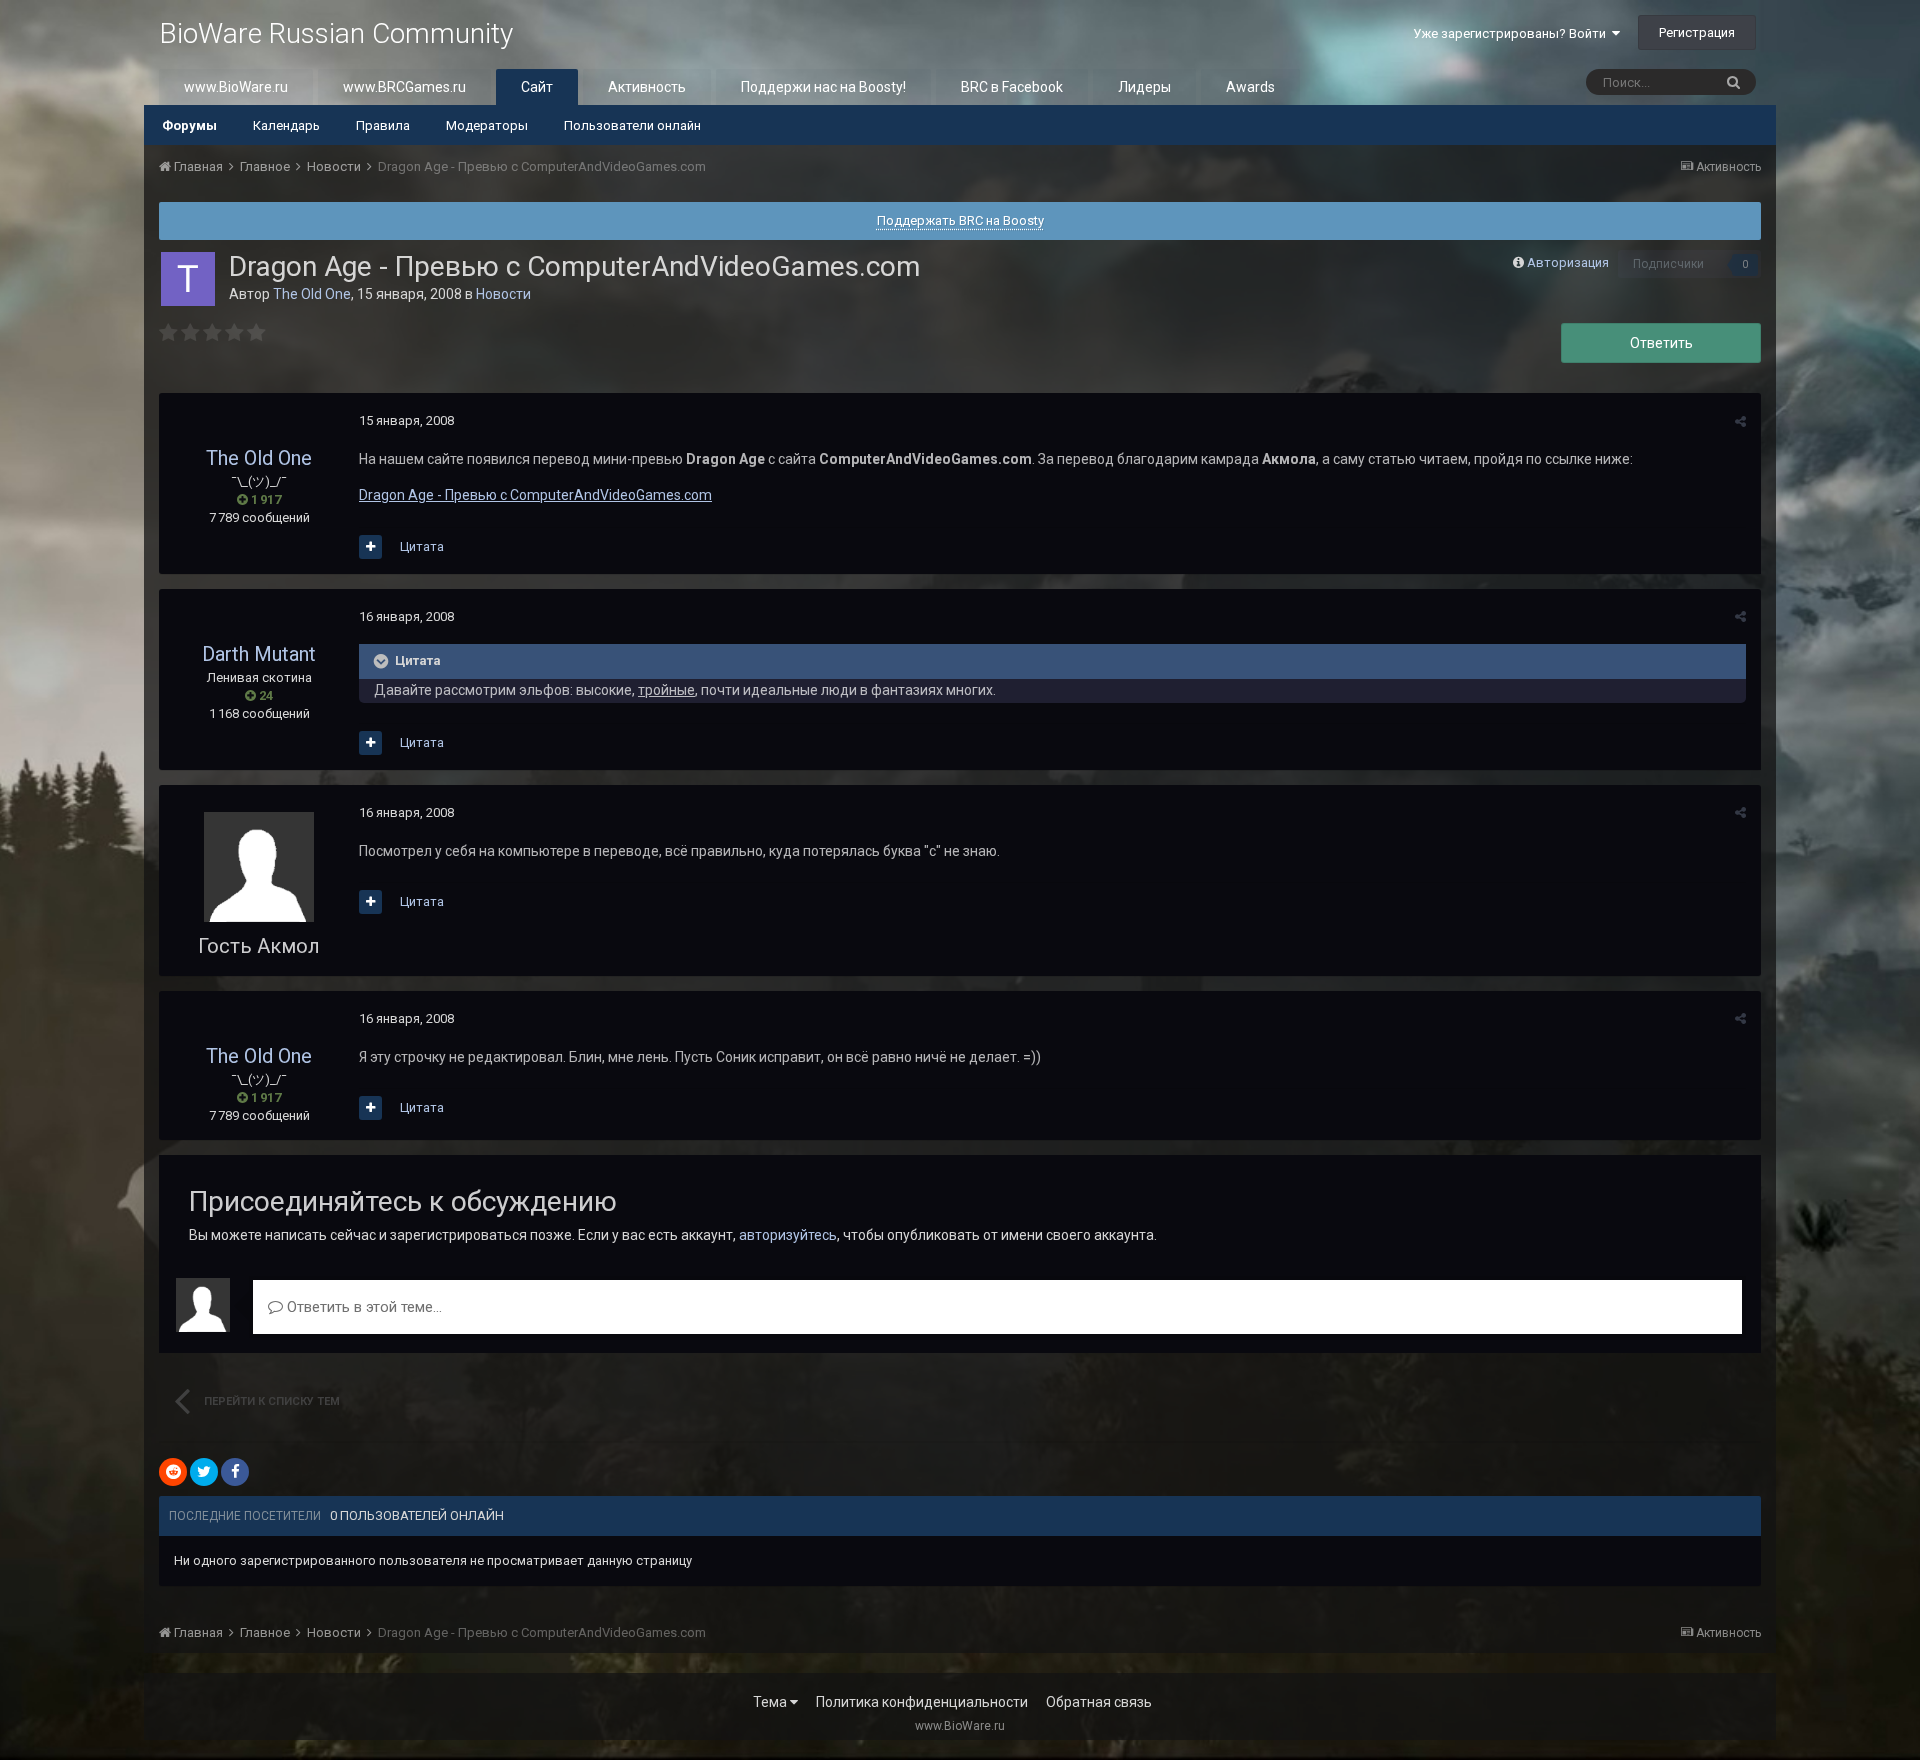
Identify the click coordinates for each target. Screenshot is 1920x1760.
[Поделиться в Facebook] (235, 1472)
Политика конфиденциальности (922, 1702)
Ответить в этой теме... (362, 1307)
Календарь (286, 125)
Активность (647, 87)
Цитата (422, 546)
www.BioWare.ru (236, 87)
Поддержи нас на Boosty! (823, 87)
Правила (383, 125)
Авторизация (1568, 262)
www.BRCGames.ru (404, 87)
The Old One (312, 294)
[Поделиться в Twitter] (204, 1472)
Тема (771, 1702)
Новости (503, 294)
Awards (1250, 87)
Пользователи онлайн (632, 125)
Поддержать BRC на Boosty (960, 220)
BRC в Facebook (1012, 87)
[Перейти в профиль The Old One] (188, 279)
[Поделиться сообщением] (1740, 421)
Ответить (1661, 343)
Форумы (189, 125)
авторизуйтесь (788, 1235)
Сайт (537, 87)
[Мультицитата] (370, 547)
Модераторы (487, 125)
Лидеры (1144, 87)
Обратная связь (1099, 1702)
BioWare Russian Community (336, 33)
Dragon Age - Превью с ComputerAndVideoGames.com (535, 495)
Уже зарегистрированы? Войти (1512, 33)
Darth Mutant (259, 654)
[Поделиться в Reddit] (173, 1472)
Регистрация (1697, 32)
